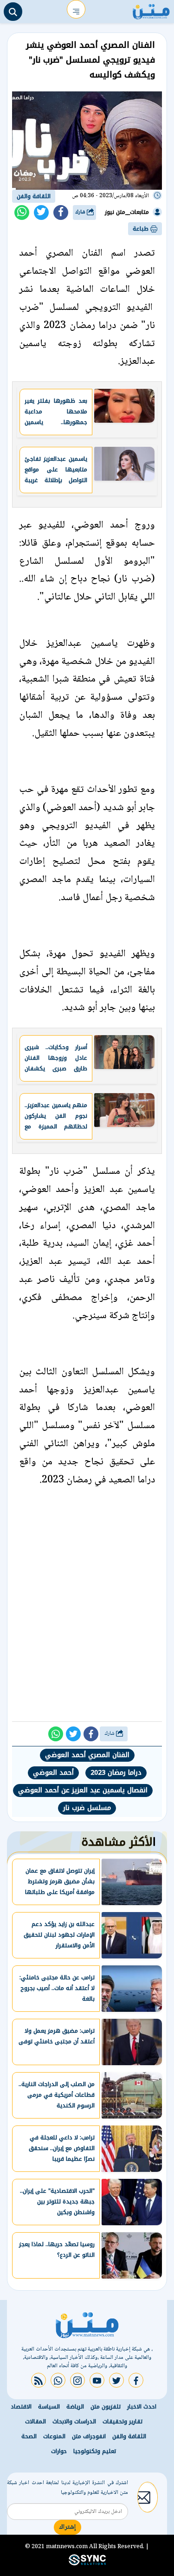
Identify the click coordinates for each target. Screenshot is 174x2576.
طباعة (142, 229)
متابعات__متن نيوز (127, 212)
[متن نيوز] (151, 9)
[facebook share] (61, 213)
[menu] (76, 9)
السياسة (49, 2407)
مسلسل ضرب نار (87, 1808)
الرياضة (75, 2407)
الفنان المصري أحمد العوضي (87, 1755)
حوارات (59, 2451)
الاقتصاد (21, 2407)
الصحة (29, 2436)
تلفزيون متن (106, 2407)
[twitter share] (41, 213)
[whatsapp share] (22, 213)
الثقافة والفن (34, 196)
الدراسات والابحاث (74, 2421)
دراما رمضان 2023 (116, 1773)
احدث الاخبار (142, 2407)
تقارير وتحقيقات (122, 2421)
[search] (13, 12)
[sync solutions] (87, 2563)
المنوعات (54, 2436)
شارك (81, 212)
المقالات (35, 2421)
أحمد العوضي (53, 1773)
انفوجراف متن (89, 2436)
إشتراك (68, 2527)
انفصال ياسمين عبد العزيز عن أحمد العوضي (83, 1790)
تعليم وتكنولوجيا (95, 2451)
